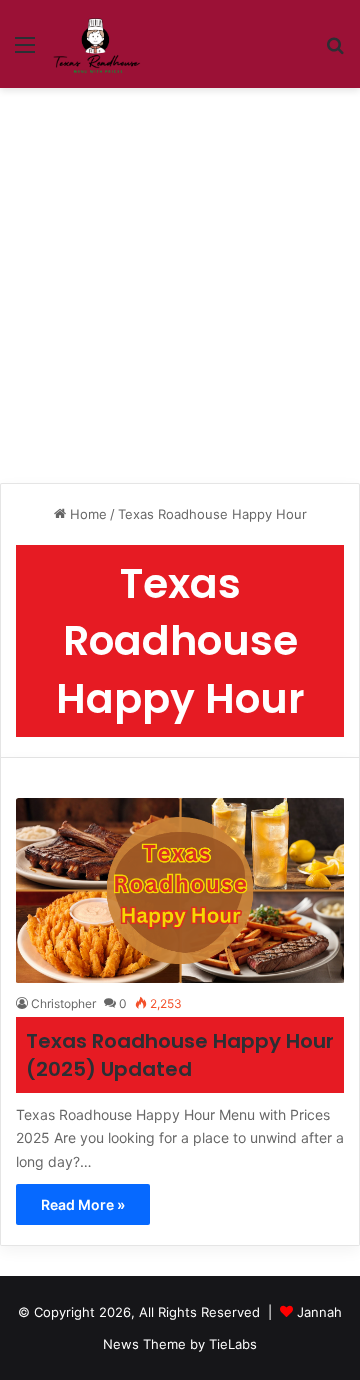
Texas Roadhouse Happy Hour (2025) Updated (180, 1055)
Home (86, 514)
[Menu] (25, 51)
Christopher (63, 1003)
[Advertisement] (180, 278)
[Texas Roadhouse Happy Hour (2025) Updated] (180, 890)
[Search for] (335, 51)
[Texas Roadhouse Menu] (95, 44)
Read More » (83, 1204)
